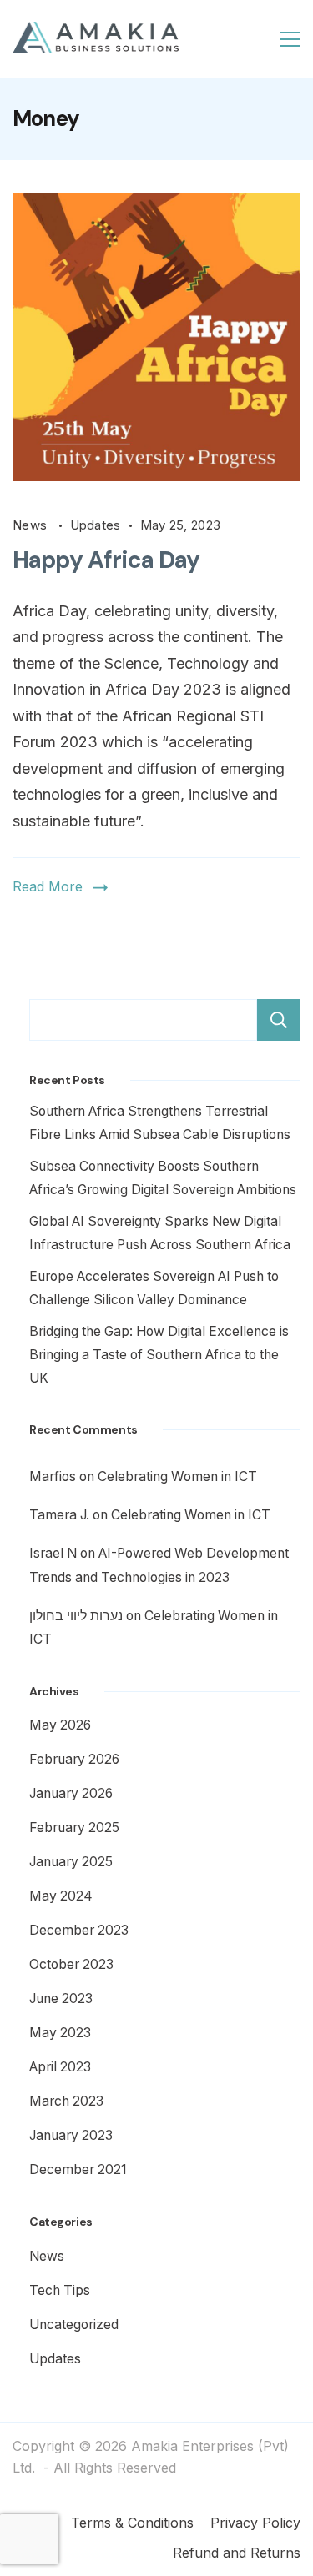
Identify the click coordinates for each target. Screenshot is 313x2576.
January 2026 (71, 1793)
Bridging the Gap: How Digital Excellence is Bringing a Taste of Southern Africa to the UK (159, 1355)
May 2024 (61, 1896)
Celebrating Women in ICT (177, 1476)
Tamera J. (59, 1515)
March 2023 (66, 2101)
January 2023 (71, 2135)
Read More (48, 886)
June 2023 (61, 1999)
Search (279, 1020)
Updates (96, 525)
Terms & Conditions (132, 2523)
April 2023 (60, 2067)
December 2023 (79, 1930)
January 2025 (71, 1862)
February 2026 (74, 1759)
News (32, 525)
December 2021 (78, 2169)
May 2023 (60, 2033)
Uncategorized (74, 2325)
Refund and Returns (237, 2553)
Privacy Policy (255, 2523)
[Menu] (290, 39)
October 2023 (71, 1964)
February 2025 (74, 1828)
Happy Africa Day (106, 560)
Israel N (53, 1553)
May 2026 (60, 1725)
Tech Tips (60, 2290)
